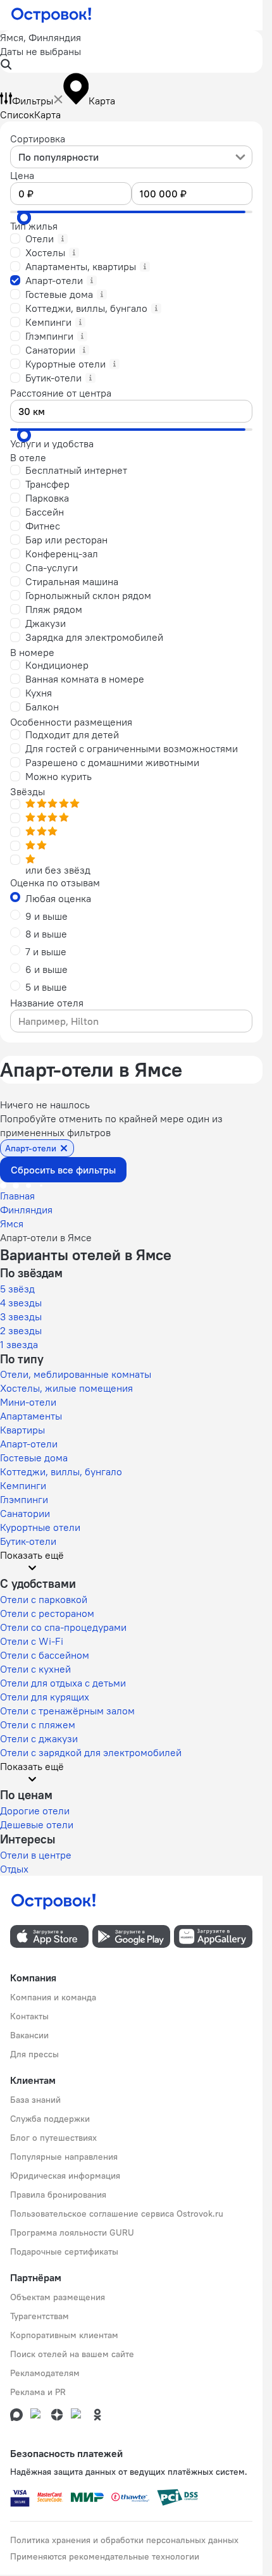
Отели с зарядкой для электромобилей (91, 1752)
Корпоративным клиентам (64, 2335)
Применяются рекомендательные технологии (105, 2556)
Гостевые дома (34, 1458)
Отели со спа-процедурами (63, 1627)
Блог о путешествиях (53, 2138)
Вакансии (29, 2035)
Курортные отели (40, 1527)
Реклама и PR (38, 2392)
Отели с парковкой (44, 1599)
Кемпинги (23, 1485)
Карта (47, 115)
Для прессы (34, 2054)
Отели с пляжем (38, 1725)
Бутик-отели (28, 1541)
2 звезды (21, 1330)
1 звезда (19, 1344)
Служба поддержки (50, 2119)
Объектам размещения (58, 2297)
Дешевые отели (37, 1824)
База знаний (35, 2100)
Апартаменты (31, 1416)
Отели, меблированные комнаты (76, 1374)
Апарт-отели (29, 1444)
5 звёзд (17, 1289)
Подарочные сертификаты (64, 2251)
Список (17, 115)
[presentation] (131, 157)
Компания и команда (53, 1997)
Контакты (29, 2016)
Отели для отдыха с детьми (63, 1683)
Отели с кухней (35, 1669)
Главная (17, 1196)
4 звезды (21, 1303)
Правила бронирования (58, 2195)
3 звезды (21, 1316)
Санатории (25, 1513)
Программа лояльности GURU (72, 2232)
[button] (131, 52)
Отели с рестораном (47, 1613)
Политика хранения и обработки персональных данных (124, 2540)
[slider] (24, 218)
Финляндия (26, 1210)
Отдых (14, 1869)
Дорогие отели (35, 1811)
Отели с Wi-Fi (32, 1641)
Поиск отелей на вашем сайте (72, 2354)
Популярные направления (64, 2157)
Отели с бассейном (45, 1655)
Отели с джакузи (39, 1738)
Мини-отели (28, 1402)
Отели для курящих (45, 1697)
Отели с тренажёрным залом (67, 1711)
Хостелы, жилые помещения (66, 1388)
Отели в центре (36, 1855)
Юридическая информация (65, 2176)
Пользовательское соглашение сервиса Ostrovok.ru (117, 2214)
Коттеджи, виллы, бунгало (61, 1471)
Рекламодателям (45, 2373)
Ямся (12, 1223)
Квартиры (22, 1430)
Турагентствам (40, 2316)
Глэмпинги (24, 1499)
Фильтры (33, 101)
